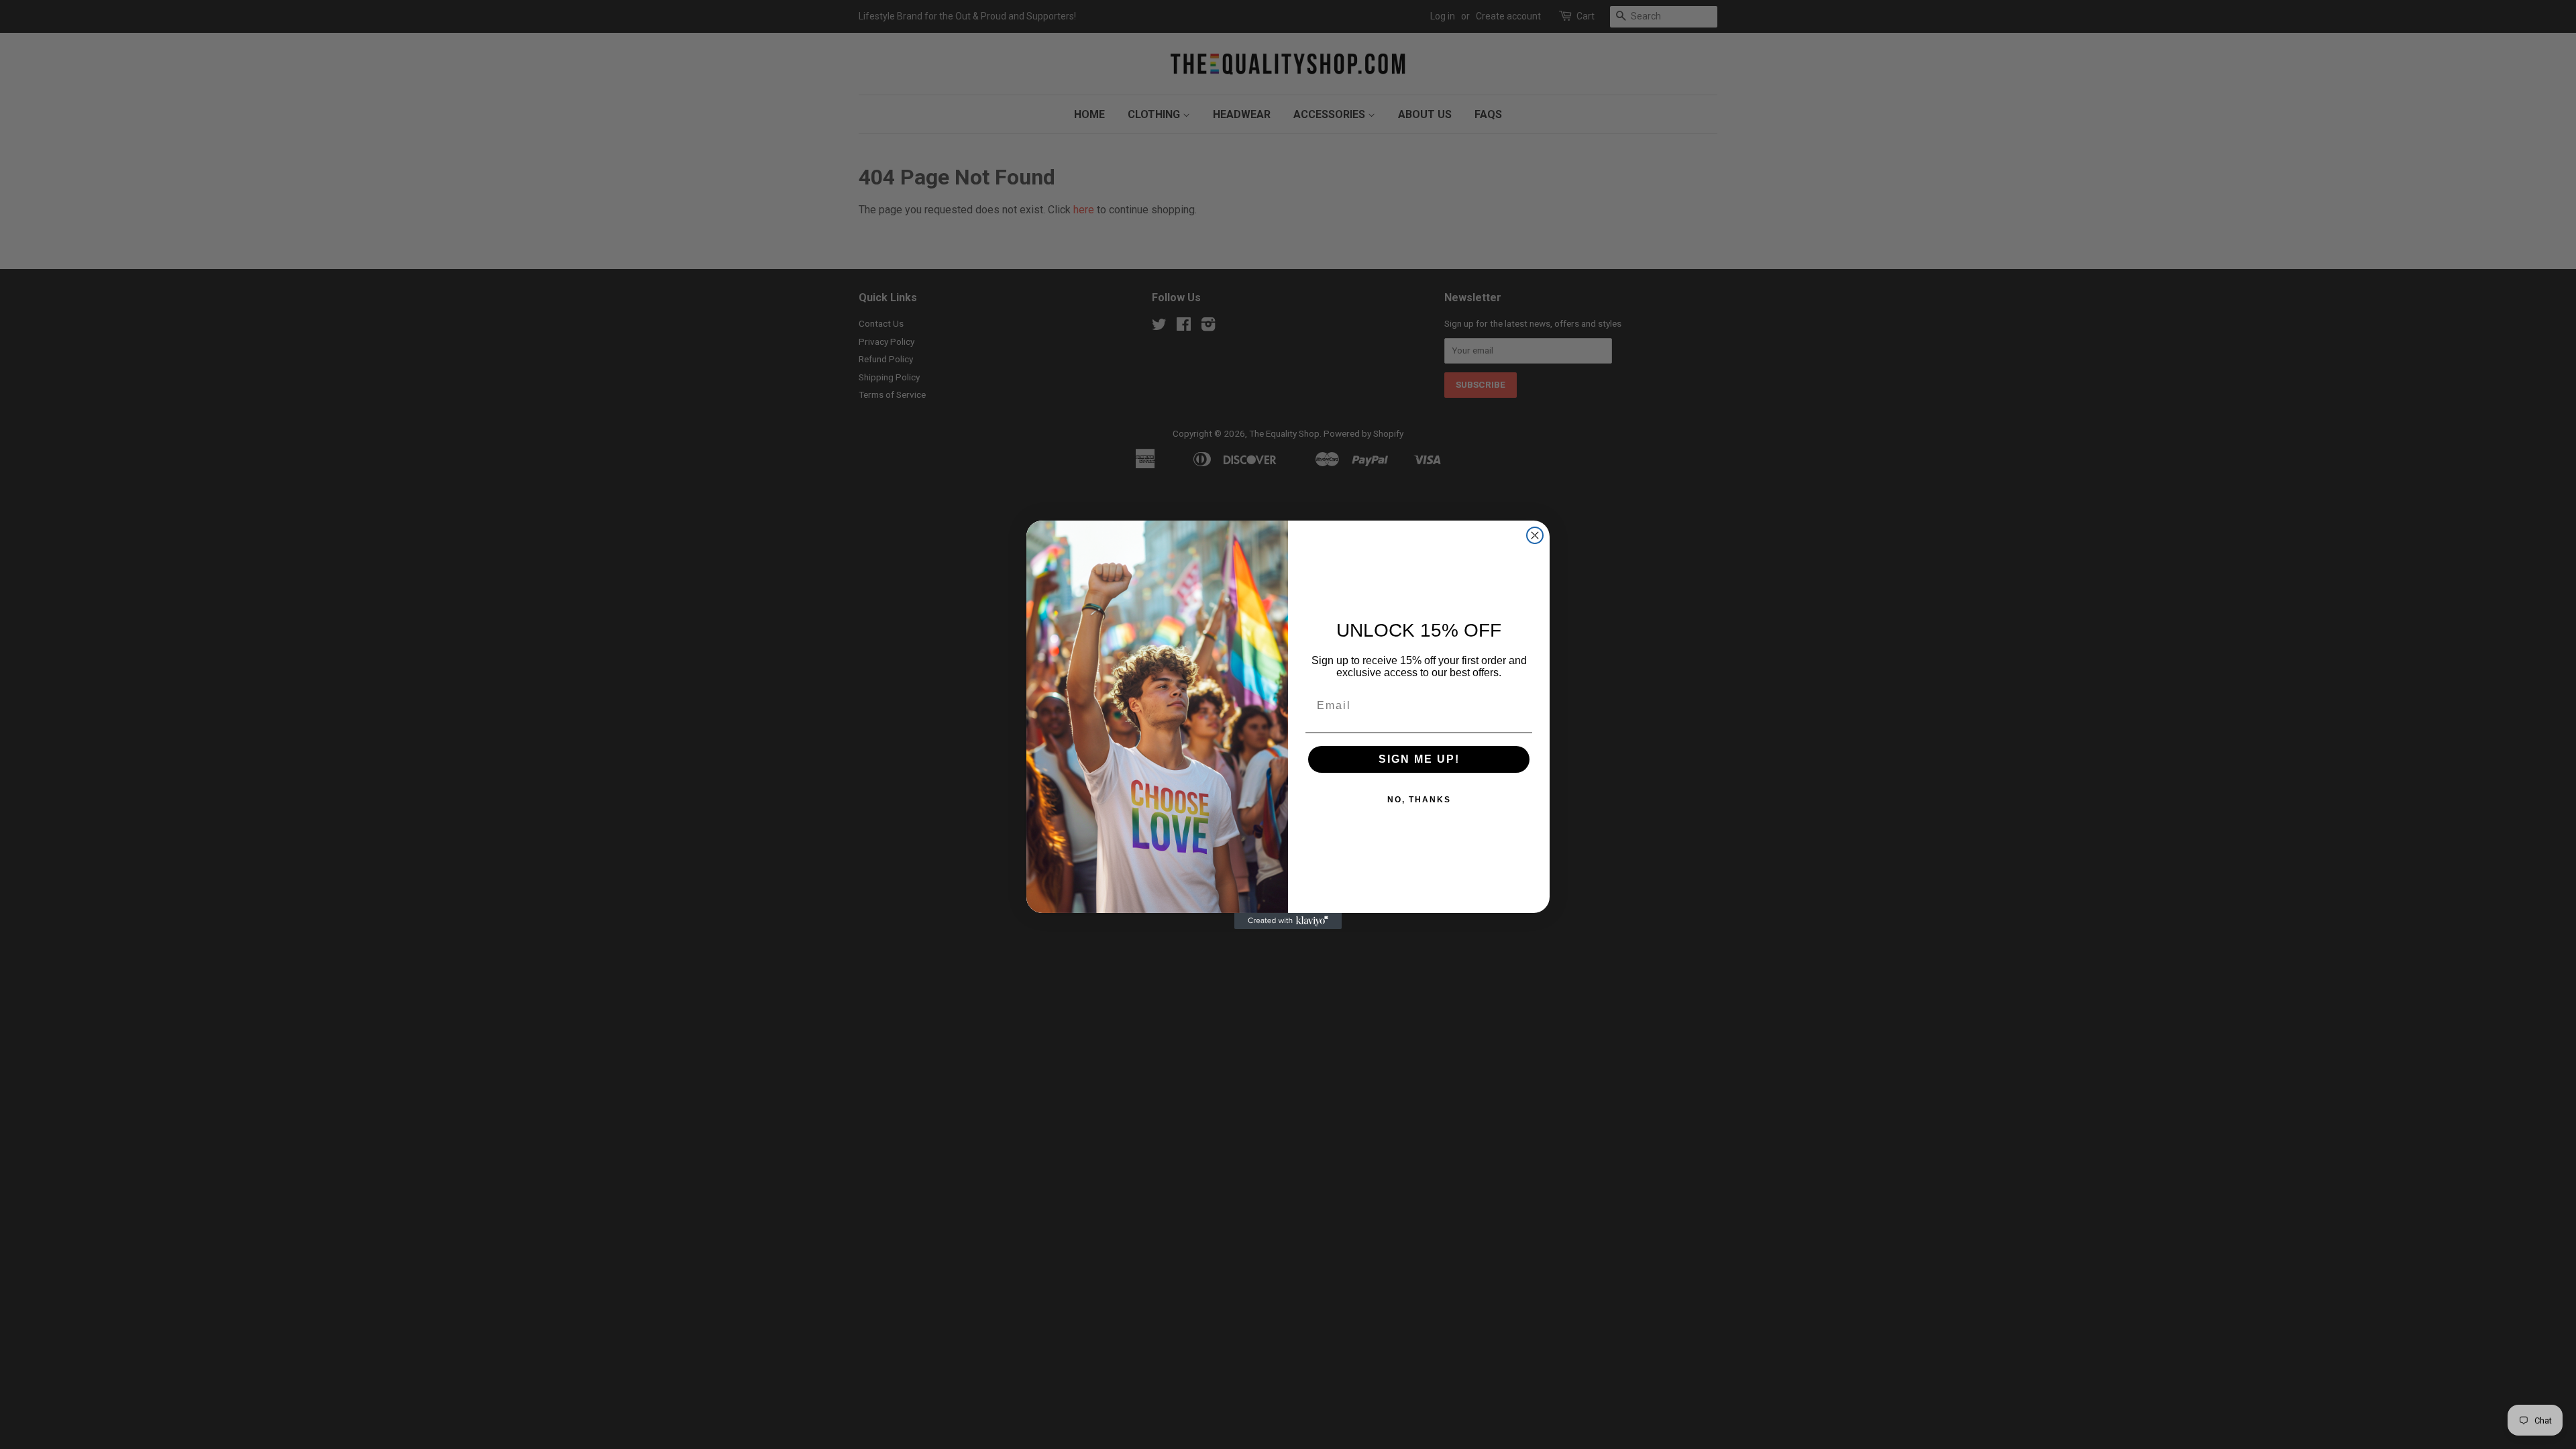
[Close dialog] (1535, 535)
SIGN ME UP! (1419, 759)
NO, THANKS (1419, 800)
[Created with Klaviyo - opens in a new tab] (1288, 921)
